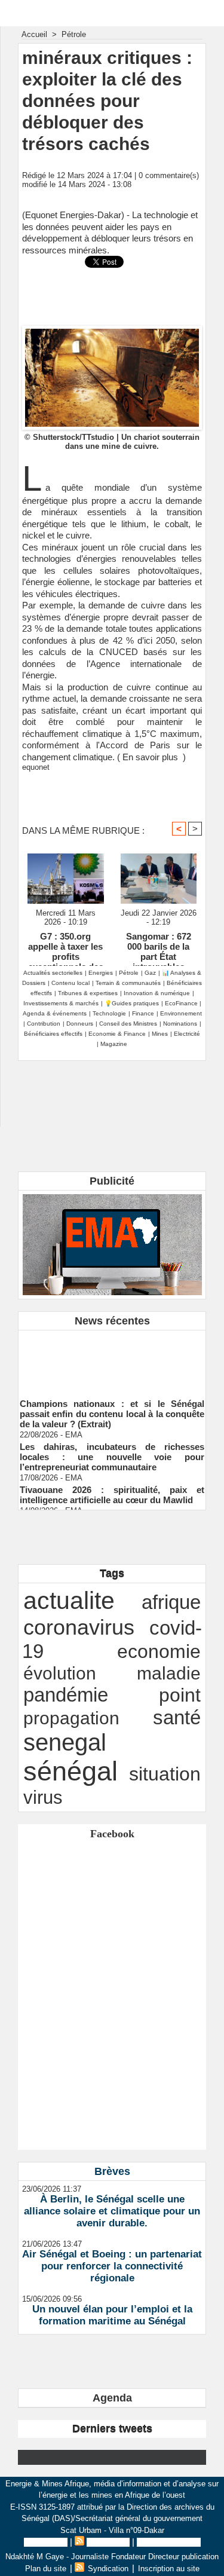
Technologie (109, 1013)
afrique (171, 1602)
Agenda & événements (55, 1013)
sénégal (70, 1771)
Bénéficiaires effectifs (53, 1034)
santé (177, 1717)
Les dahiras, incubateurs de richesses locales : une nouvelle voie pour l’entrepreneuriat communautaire (112, 1452)
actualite (69, 1601)
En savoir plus (150, 757)
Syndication (108, 2542)
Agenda (112, 2398)
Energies (101, 973)
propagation (71, 1718)
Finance (143, 1013)
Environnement (181, 1013)
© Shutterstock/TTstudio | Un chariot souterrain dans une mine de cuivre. (112, 442)
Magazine (114, 1044)
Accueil (34, 34)
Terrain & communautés (128, 983)
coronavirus (79, 1627)
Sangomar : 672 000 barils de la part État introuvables (159, 946)
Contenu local (70, 983)
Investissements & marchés (61, 1003)
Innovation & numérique (157, 993)
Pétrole (74, 34)
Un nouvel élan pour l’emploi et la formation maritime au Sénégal (112, 2315)
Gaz (150, 973)
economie (159, 1651)
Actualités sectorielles (53, 973)
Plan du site (46, 2542)
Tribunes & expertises (88, 993)
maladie (169, 1673)
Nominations (180, 1024)
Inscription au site (169, 2542)
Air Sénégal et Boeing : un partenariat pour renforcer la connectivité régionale (112, 2266)
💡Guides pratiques (132, 1003)
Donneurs (80, 1024)
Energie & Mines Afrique (112, 13)
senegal (65, 1742)
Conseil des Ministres (128, 1024)
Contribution (44, 1024)
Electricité (187, 1034)
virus (43, 1797)
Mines (160, 1034)
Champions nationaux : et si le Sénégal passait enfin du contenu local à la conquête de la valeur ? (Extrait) (112, 1409)
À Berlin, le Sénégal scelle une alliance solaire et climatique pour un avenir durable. (112, 2211)
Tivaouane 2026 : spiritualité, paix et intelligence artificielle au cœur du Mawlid (112, 1490)
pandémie (66, 1695)
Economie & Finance (117, 1034)
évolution (60, 1673)
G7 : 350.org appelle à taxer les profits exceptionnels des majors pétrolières (65, 946)
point (180, 1695)
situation (165, 1774)
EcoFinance (182, 1003)
